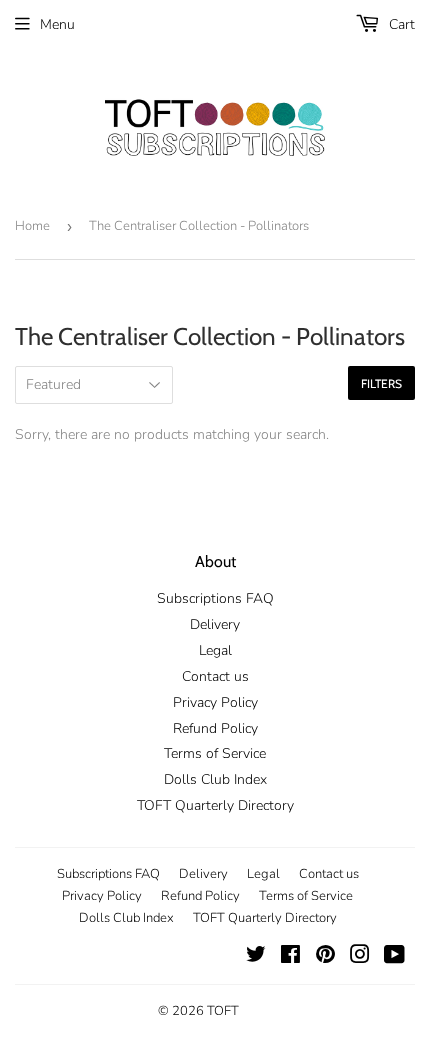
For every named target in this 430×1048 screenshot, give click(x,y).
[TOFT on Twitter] (256, 957)
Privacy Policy (215, 702)
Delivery (215, 624)
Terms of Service (215, 753)
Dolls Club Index (215, 779)
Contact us (215, 676)
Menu (57, 24)
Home (32, 226)
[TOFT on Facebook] (290, 957)
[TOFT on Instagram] (360, 957)
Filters (381, 383)
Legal (215, 650)
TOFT (223, 1011)
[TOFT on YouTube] (394, 957)
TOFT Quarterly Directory (215, 805)
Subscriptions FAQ (215, 598)
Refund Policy (215, 728)
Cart (400, 24)
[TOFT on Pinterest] (325, 957)
